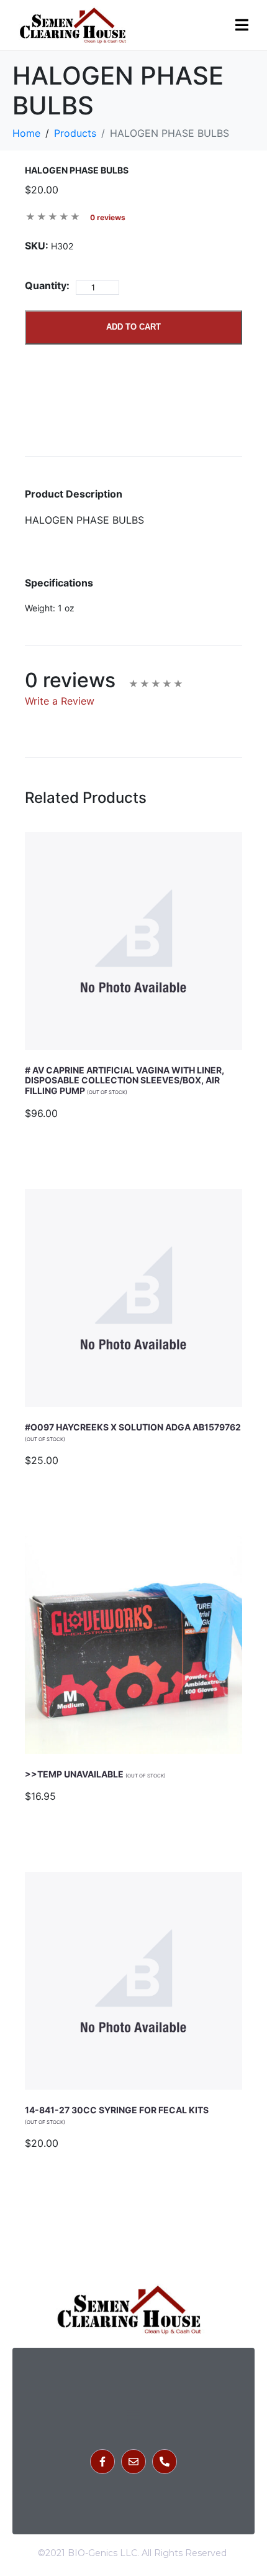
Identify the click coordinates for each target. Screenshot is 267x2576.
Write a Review (60, 701)
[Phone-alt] (165, 2462)
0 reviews (108, 217)
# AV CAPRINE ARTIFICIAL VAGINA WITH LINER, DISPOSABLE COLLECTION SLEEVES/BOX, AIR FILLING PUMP (124, 1081)
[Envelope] (133, 2462)
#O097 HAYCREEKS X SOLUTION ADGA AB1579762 (133, 1432)
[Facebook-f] (102, 2462)
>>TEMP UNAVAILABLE (95, 1774)
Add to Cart (133, 327)
